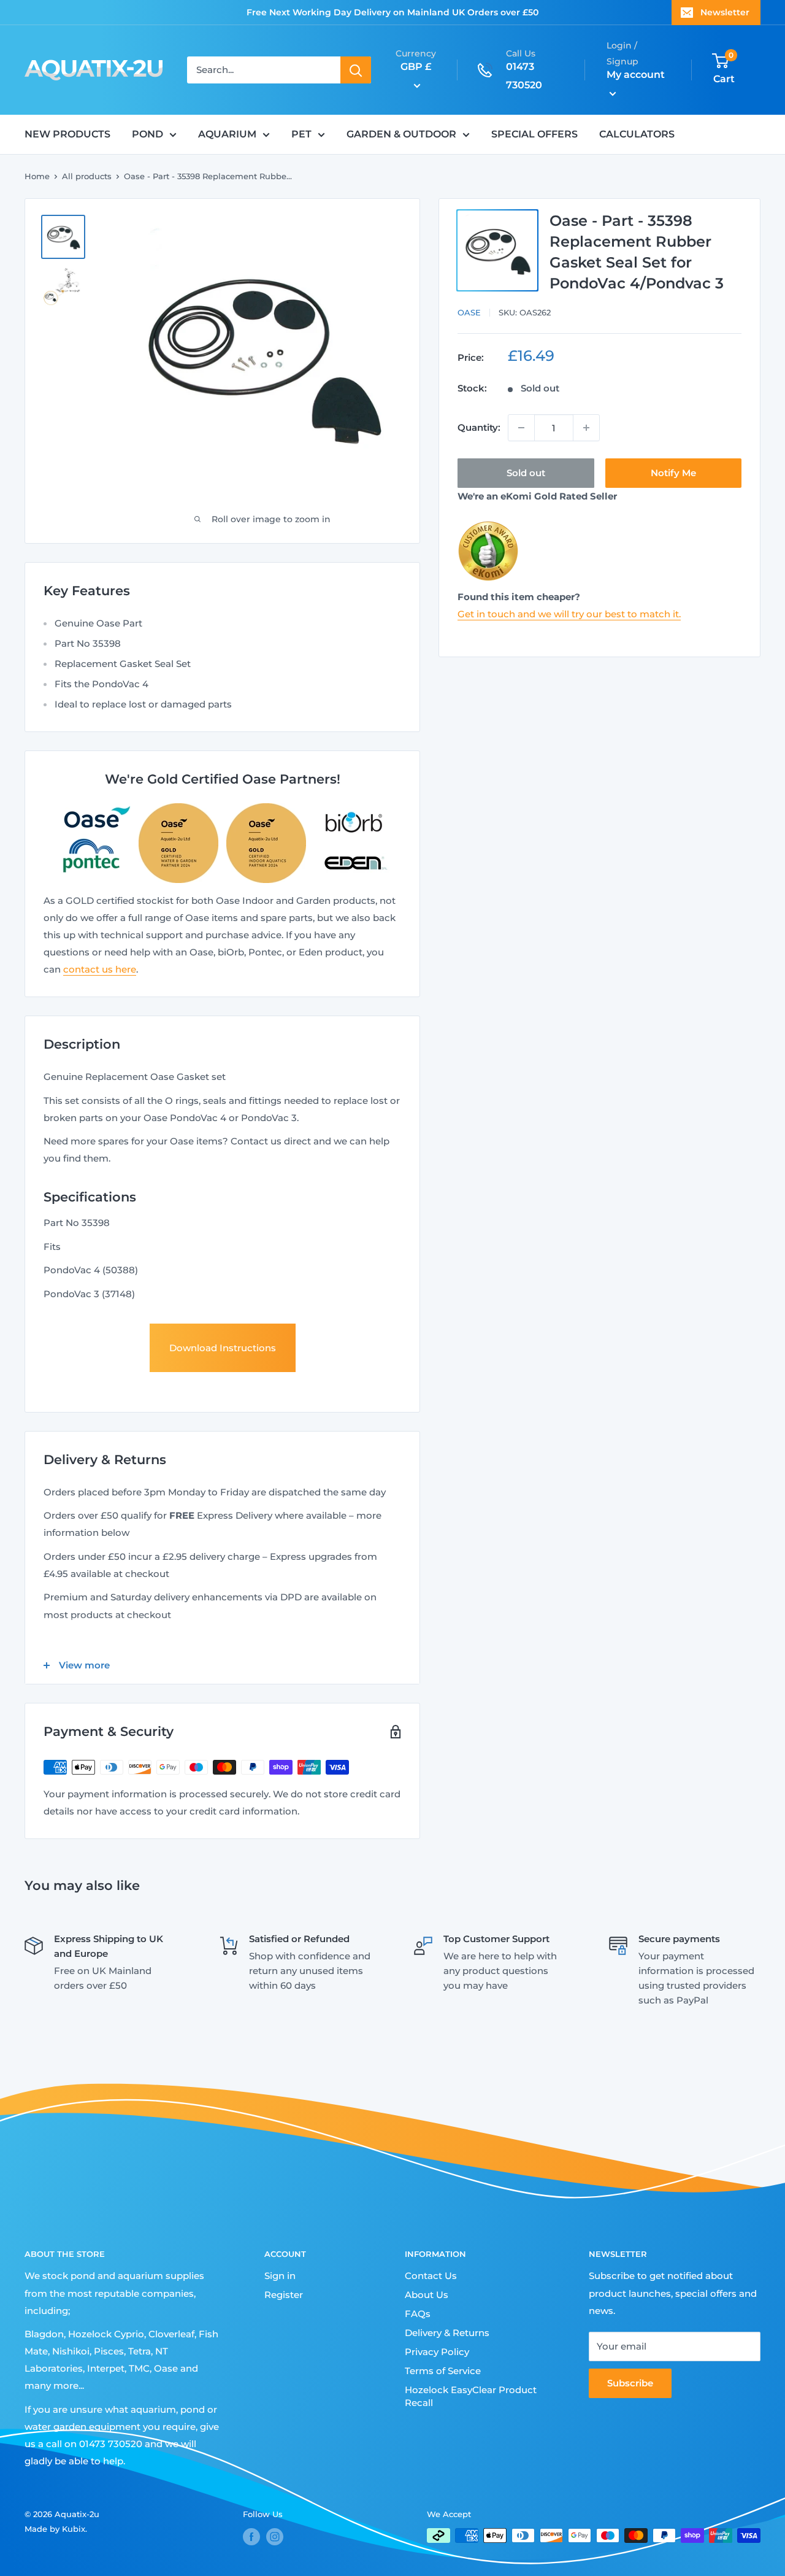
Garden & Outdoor (401, 134)
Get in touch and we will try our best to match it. (569, 614)
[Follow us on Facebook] (251, 2537)
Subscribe (630, 2383)
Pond (147, 134)
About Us (427, 2295)
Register (284, 2295)
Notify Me (673, 473)
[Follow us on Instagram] (275, 2537)
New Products (67, 134)
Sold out (526, 473)
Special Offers (534, 134)
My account (636, 75)
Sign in (280, 2276)
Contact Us (431, 2276)
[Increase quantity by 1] (586, 428)
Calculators (637, 134)
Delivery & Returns (447, 2333)
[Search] (356, 70)
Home (37, 176)
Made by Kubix (55, 2529)
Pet (301, 134)
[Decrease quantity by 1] (521, 428)
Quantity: (479, 427)
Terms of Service (443, 2371)
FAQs (418, 2314)
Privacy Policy (437, 2352)
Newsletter (725, 12)
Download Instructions (223, 1348)
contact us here (100, 969)
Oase (469, 312)
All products (87, 176)
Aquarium (227, 134)
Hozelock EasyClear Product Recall (471, 2396)
